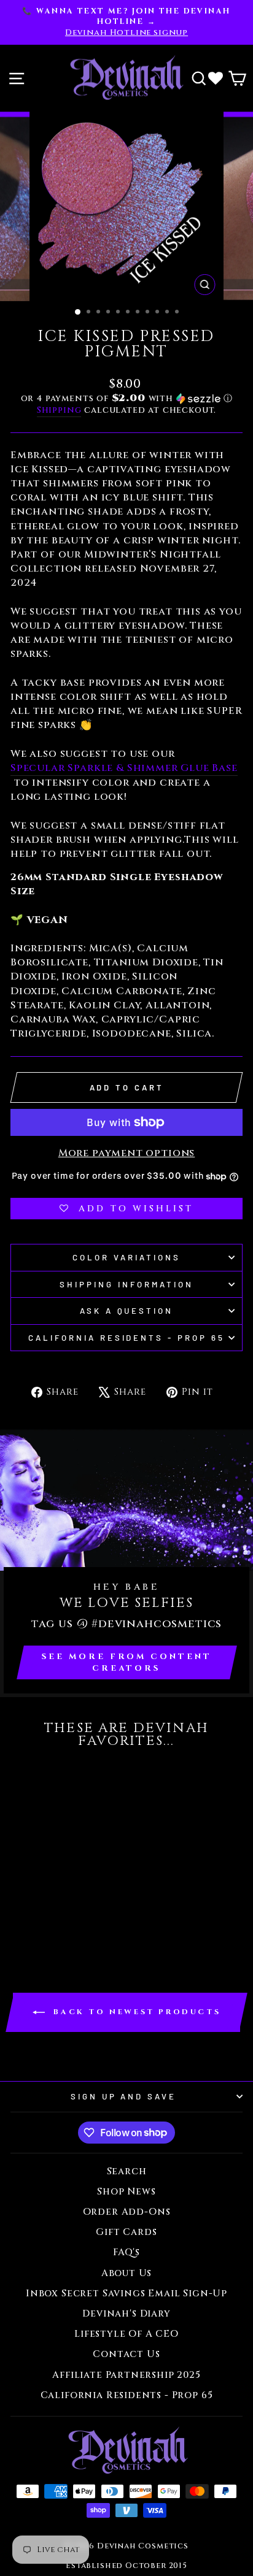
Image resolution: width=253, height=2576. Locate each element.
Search (127, 2172)
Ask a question (127, 1311)
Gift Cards (126, 2232)
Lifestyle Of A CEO (126, 2334)
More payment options (127, 1153)
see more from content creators (127, 1662)
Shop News (126, 2192)
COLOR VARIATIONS (126, 1257)
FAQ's (126, 2252)
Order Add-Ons (127, 2212)
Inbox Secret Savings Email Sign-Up (126, 2294)
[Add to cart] (23, 1779)
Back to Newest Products (135, 2012)
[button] (126, 398)
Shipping (59, 410)
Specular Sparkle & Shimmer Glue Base (124, 768)
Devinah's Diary (126, 2314)
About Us (127, 2273)
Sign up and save (124, 2096)
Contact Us (126, 2354)
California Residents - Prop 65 (126, 1338)
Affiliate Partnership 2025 (126, 2375)
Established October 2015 (126, 2566)
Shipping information (126, 1284)
